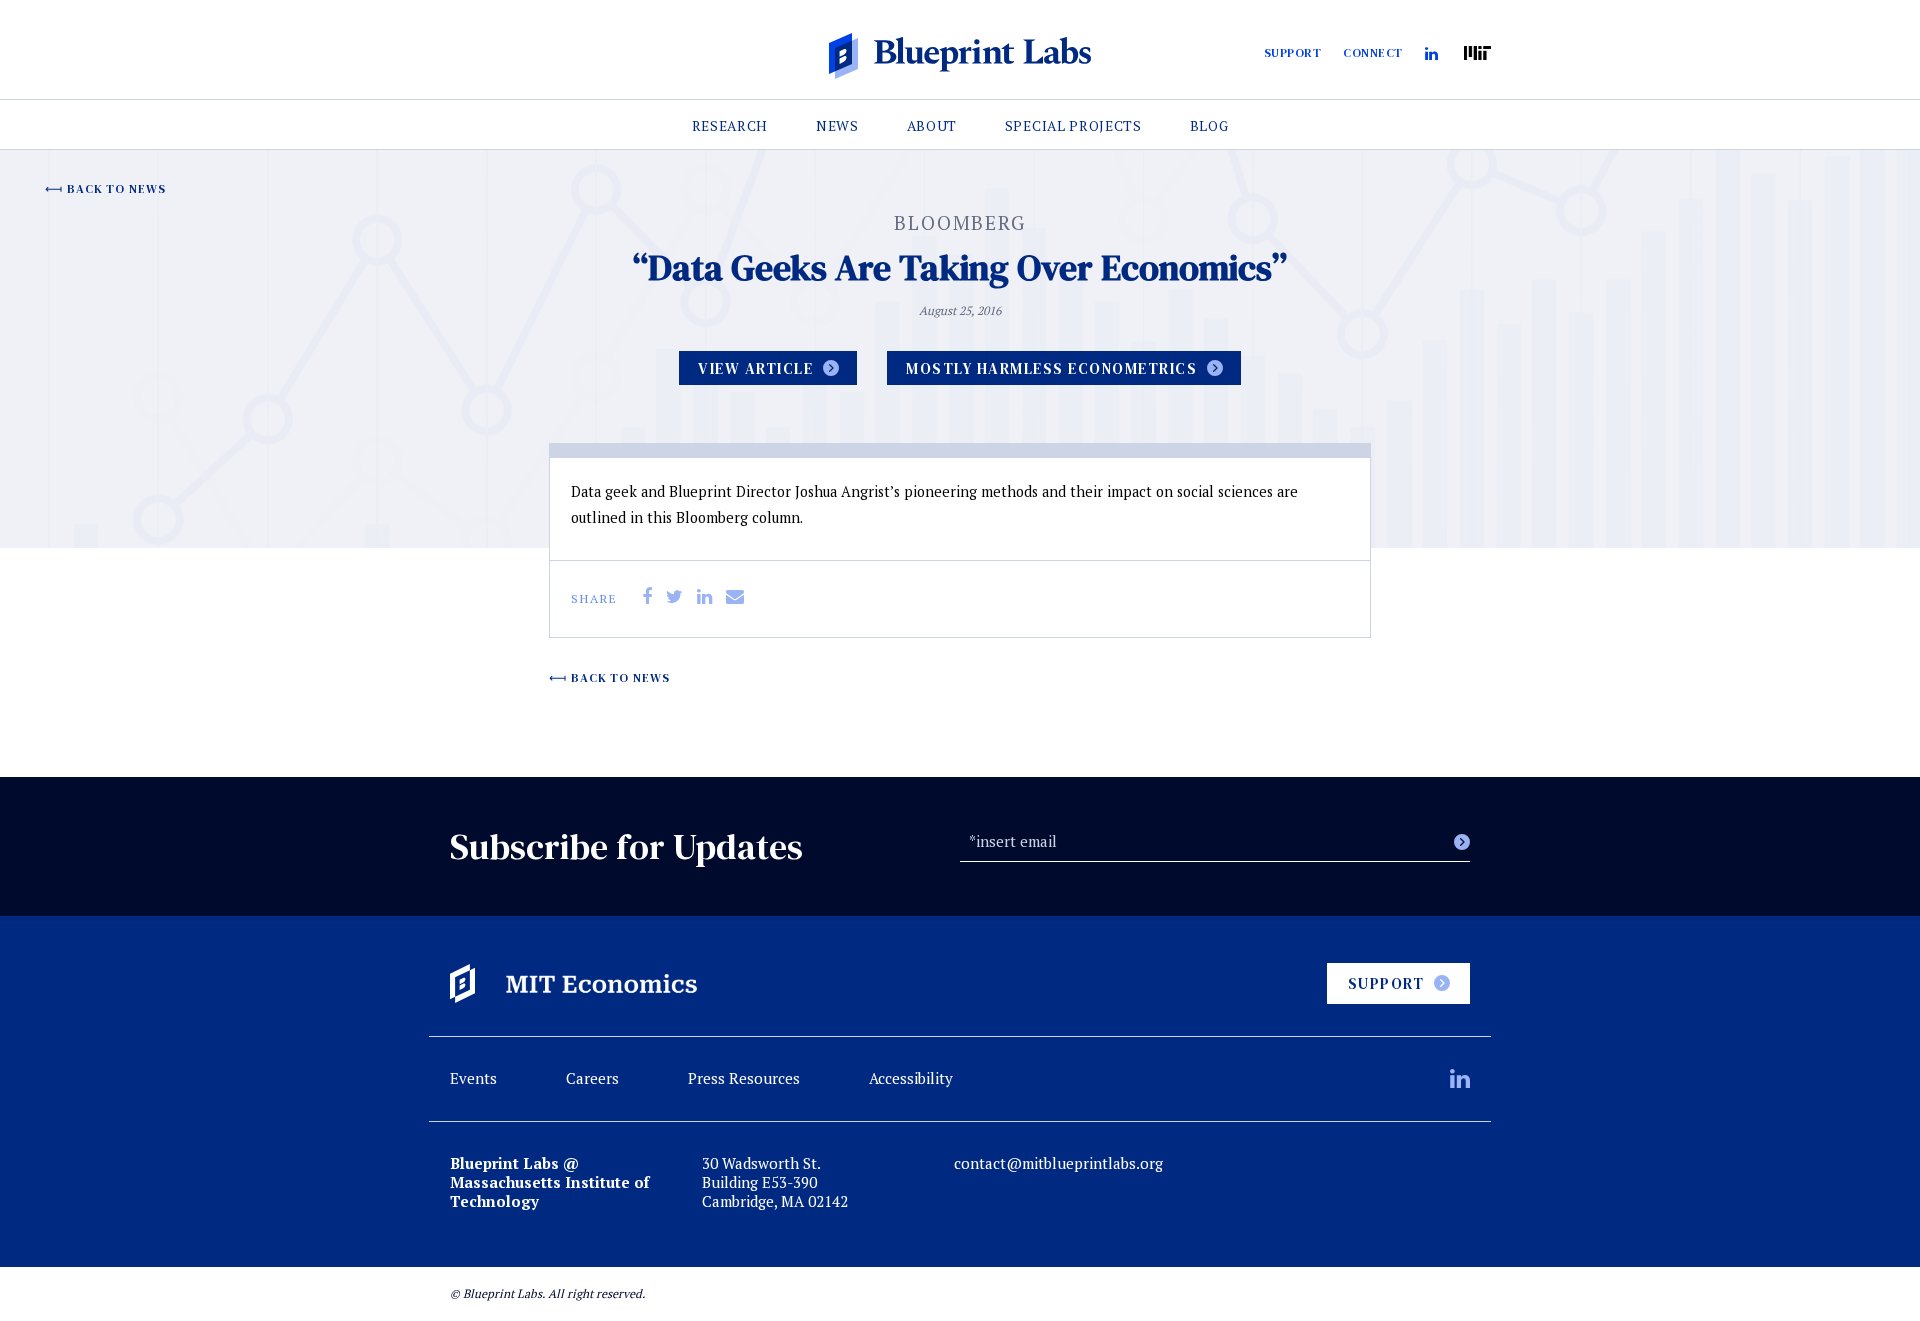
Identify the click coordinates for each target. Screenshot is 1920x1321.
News (837, 126)
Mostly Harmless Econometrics (1051, 368)
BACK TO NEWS (116, 189)
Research (730, 126)
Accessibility (911, 1078)
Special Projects (1073, 126)
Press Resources (744, 1078)
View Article (755, 368)
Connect (1373, 53)
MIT (1477, 53)
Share (594, 598)
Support (1293, 53)
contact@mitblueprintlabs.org (1058, 1163)
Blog (1209, 126)
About (932, 126)
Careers (592, 1078)
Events (473, 1078)
